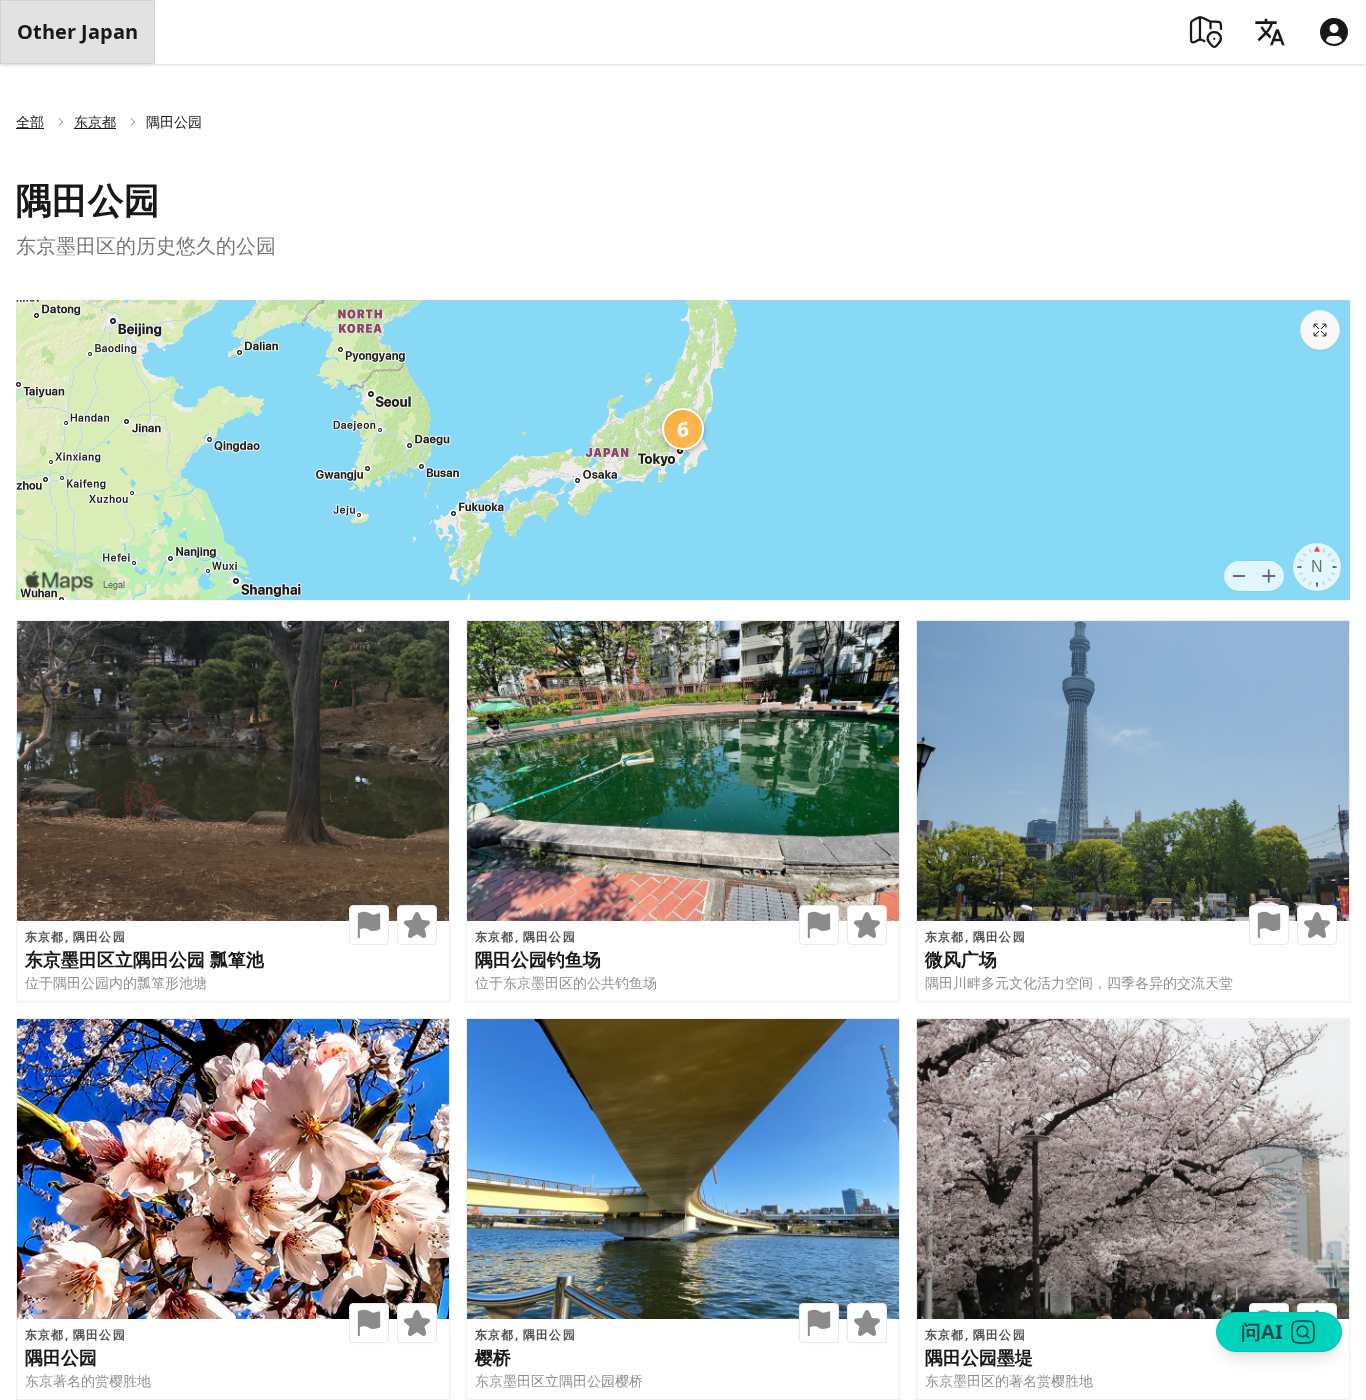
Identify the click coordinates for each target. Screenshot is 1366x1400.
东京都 (95, 121)
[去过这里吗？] (369, 925)
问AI (1262, 1331)
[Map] (1206, 32)
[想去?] (417, 925)
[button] (369, 925)
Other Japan (77, 31)
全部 (30, 121)
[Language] (1270, 32)
